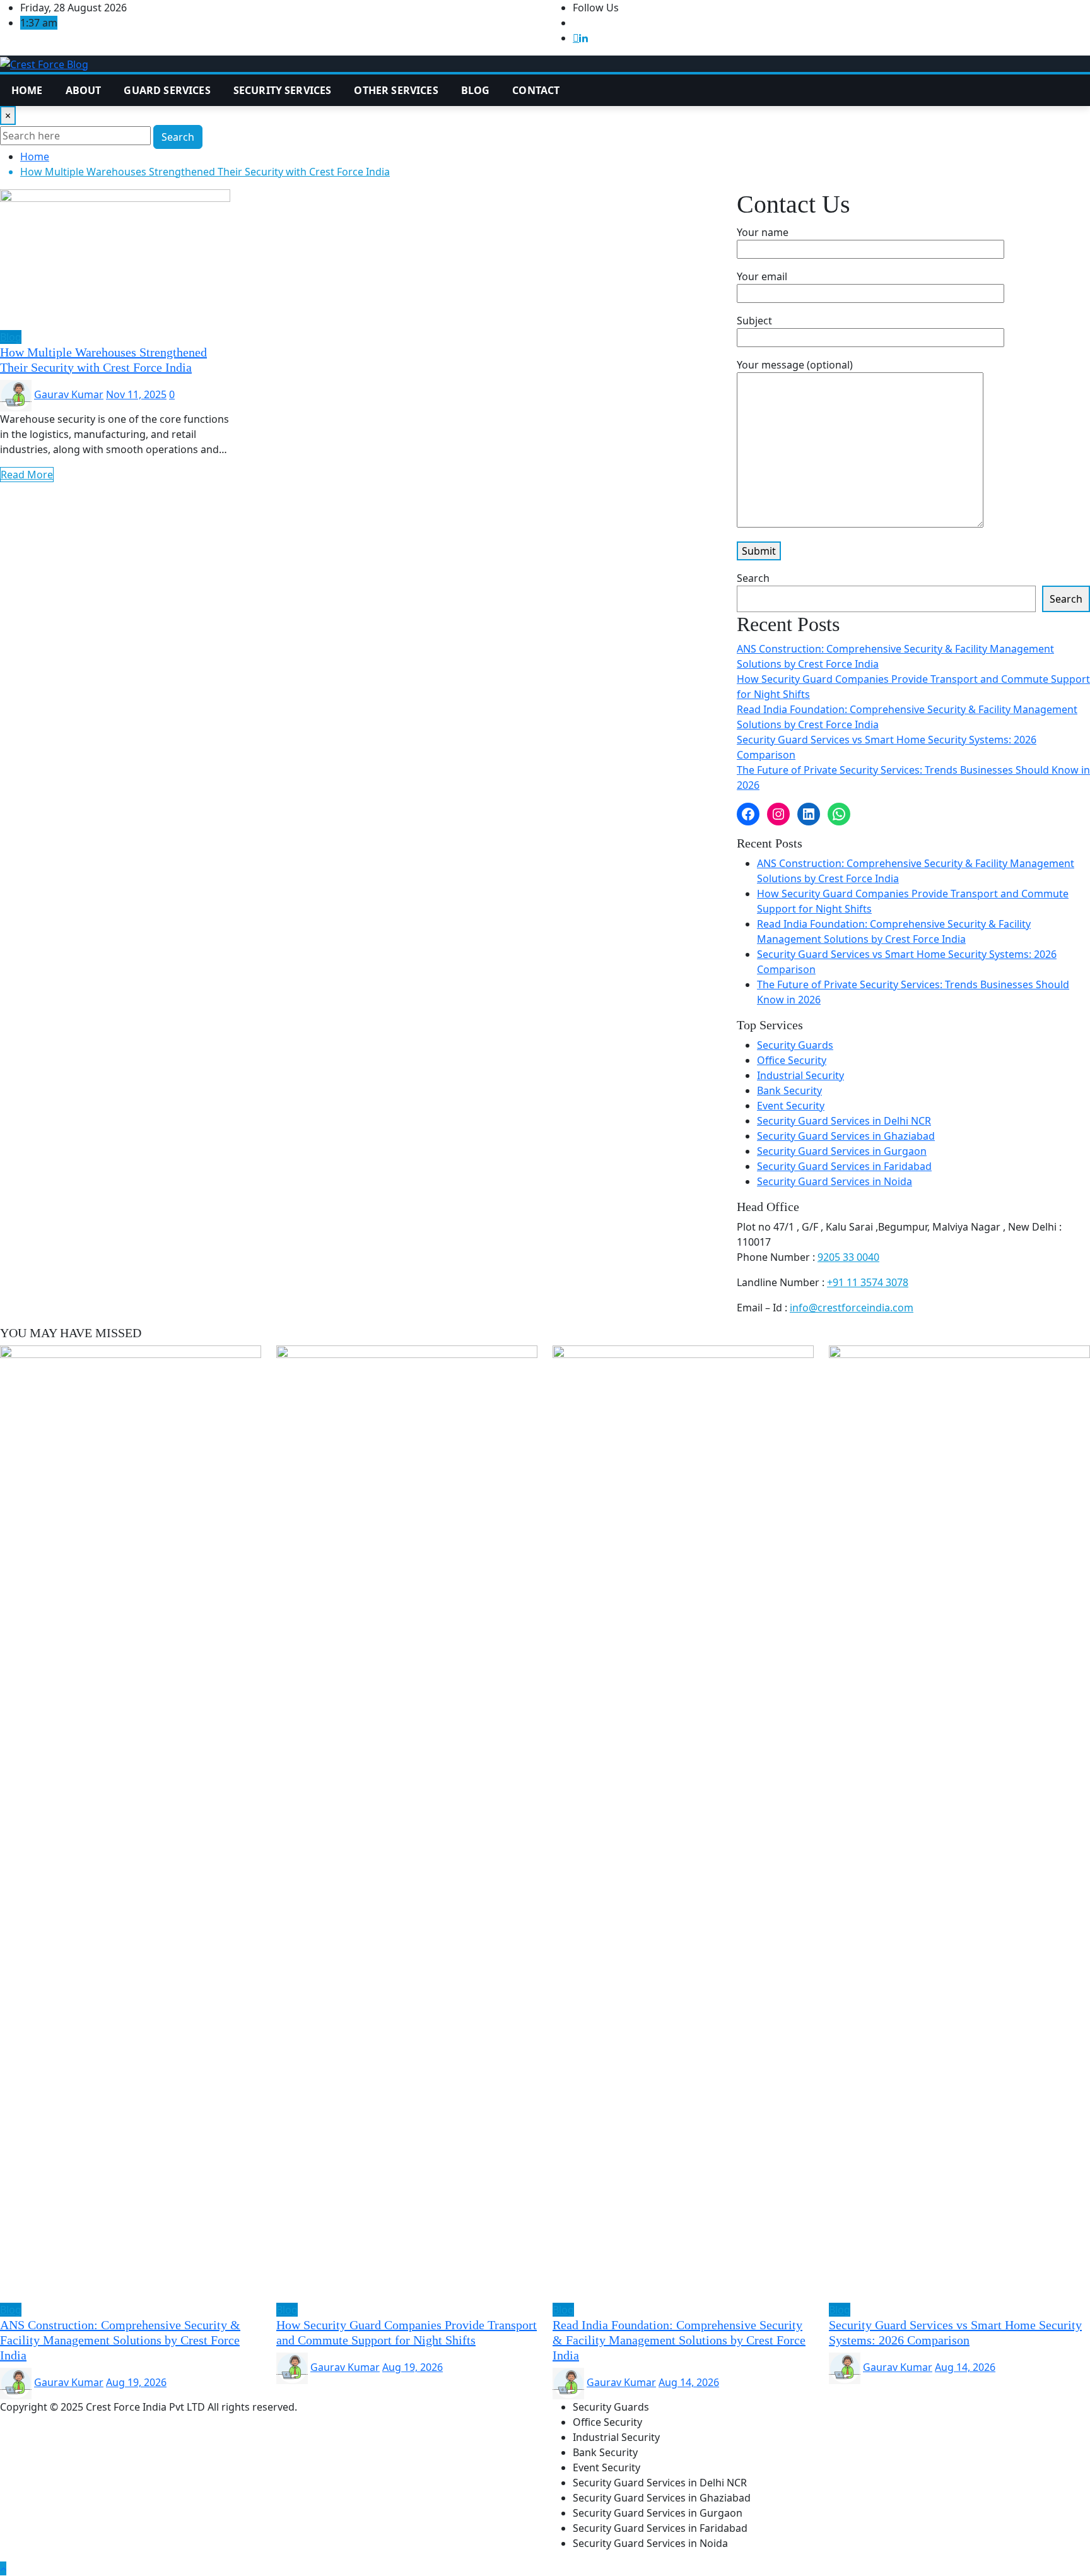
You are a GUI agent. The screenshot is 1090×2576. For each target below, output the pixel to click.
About (84, 90)
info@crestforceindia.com (852, 1308)
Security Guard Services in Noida (835, 1181)
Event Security (791, 1106)
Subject (754, 321)
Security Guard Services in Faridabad (844, 1166)
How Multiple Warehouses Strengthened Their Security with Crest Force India (205, 172)
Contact (536, 90)
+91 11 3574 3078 (868, 1282)
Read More (27, 475)
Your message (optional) (795, 365)
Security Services (283, 90)
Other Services (396, 90)
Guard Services (167, 90)
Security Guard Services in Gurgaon (842, 1151)
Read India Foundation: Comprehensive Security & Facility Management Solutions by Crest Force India (679, 2340)
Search (178, 137)
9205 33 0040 (848, 1257)
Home (27, 90)
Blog (476, 90)
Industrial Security (800, 1075)
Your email (762, 276)
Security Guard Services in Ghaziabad (846, 1136)
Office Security (792, 1060)
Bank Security (789, 1090)
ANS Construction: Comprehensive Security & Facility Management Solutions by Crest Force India (120, 2340)
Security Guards (795, 1045)
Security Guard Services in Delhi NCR (844, 1121)
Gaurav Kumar (69, 394)
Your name (763, 232)
